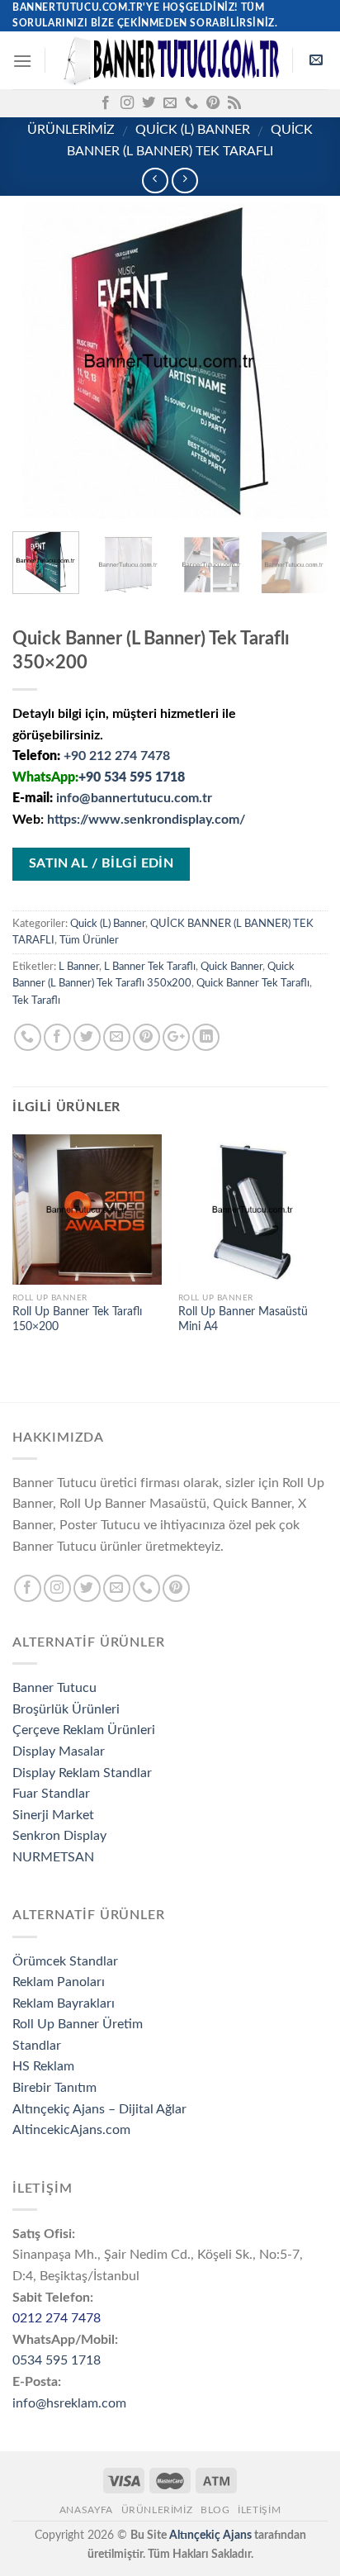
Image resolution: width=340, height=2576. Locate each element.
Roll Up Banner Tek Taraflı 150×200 (77, 1319)
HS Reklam (43, 2066)
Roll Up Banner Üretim (78, 2024)
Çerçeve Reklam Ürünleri (84, 1730)
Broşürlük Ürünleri (66, 1709)
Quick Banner (231, 967)
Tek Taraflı (36, 1000)
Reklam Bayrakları (64, 2003)
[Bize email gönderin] (170, 103)
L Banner (79, 967)
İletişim (259, 2510)
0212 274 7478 (57, 2318)
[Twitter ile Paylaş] (87, 1037)
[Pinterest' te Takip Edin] (213, 103)
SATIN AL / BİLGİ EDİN (102, 864)
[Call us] (191, 103)
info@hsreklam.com (69, 2403)
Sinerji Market (53, 1815)
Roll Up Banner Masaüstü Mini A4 (243, 1319)
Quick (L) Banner (193, 130)
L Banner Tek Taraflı (150, 967)
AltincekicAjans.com (71, 2130)
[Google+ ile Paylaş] (176, 1037)
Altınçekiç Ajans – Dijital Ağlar (99, 2109)
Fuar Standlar (51, 1794)
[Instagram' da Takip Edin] (127, 103)
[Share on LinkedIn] (206, 1037)
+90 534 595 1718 (132, 777)
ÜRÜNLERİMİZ (71, 130)
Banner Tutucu (54, 1688)
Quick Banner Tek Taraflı (253, 983)
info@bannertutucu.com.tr (134, 798)
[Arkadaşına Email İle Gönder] (117, 1037)
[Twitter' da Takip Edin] (149, 103)
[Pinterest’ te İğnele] (146, 1037)
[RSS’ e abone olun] (234, 103)
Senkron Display (59, 1836)
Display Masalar (59, 1751)
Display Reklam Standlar (82, 1773)
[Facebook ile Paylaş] (57, 1037)
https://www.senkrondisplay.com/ (146, 820)
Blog (215, 2510)
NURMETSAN (53, 1857)
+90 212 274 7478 (117, 756)
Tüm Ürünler (89, 940)
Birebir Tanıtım (54, 2088)
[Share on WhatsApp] (28, 1037)
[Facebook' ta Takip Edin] (106, 103)
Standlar (37, 2046)
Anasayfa (86, 2510)
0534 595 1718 (57, 2360)
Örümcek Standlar (65, 1961)
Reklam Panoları (59, 1982)
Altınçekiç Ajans (210, 2535)
